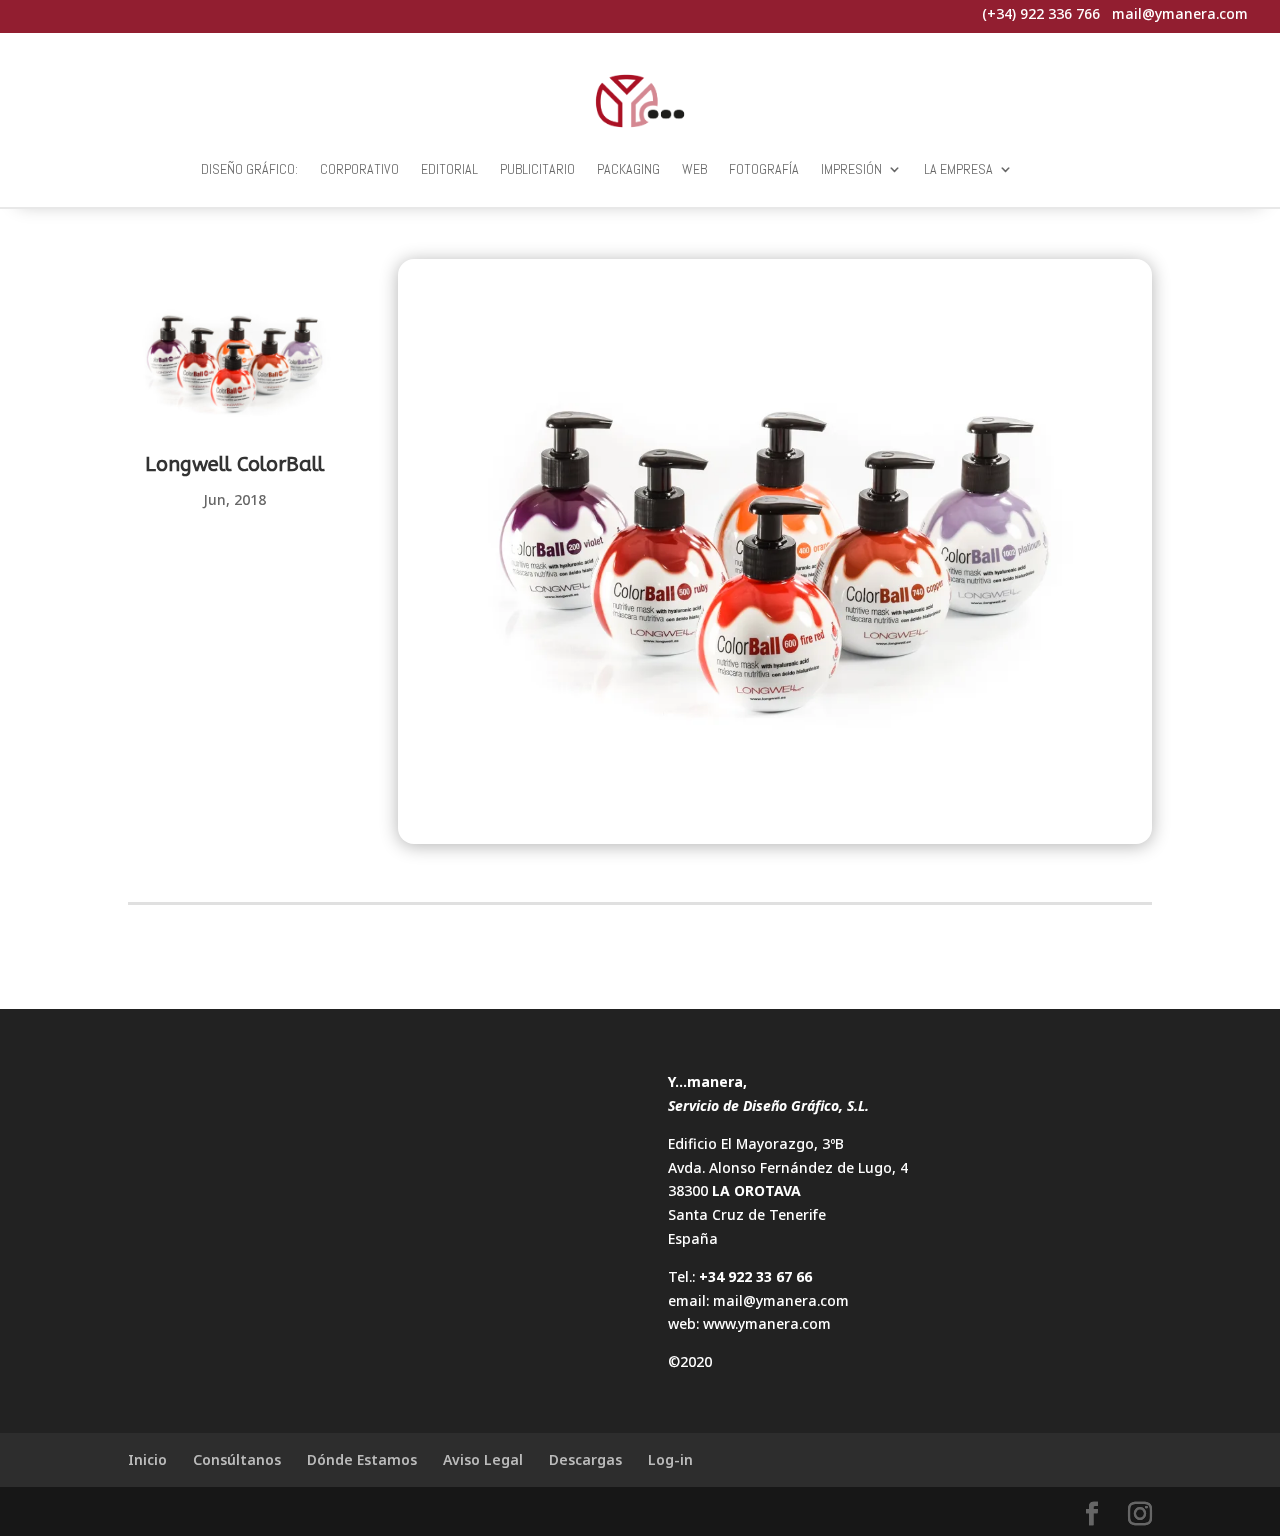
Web (694, 169)
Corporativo (359, 169)
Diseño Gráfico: (249, 169)
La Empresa (958, 169)
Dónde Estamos (362, 1459)
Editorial (449, 169)
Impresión (851, 169)
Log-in (670, 1459)
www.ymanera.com (767, 1323)
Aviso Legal (483, 1459)
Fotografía (764, 169)
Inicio (147, 1459)
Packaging (628, 169)
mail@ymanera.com (781, 1300)
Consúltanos (237, 1459)
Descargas (585, 1459)
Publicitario (537, 169)
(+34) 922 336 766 (1041, 13)
